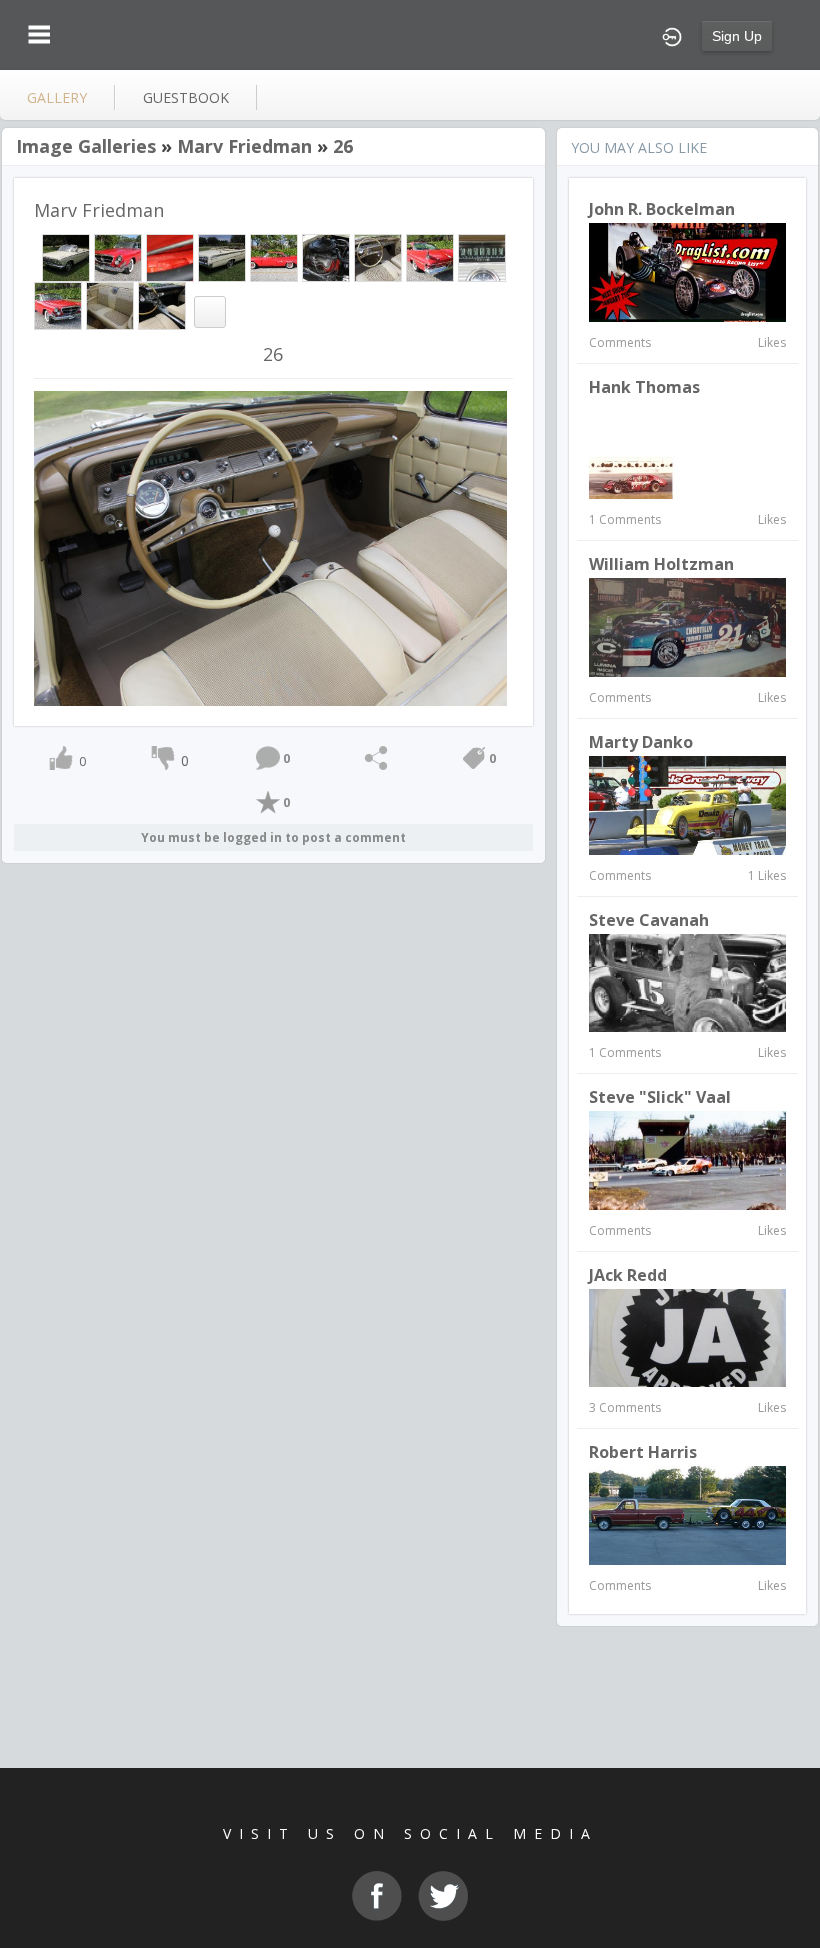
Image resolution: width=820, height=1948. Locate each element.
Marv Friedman (244, 146)
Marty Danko (641, 742)
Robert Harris (643, 1452)
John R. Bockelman (662, 209)
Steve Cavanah (649, 920)
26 (343, 146)
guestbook (186, 97)
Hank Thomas (644, 387)
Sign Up (737, 36)
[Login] (672, 35)
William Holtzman (661, 564)
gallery (57, 97)
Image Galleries (86, 146)
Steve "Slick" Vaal (660, 1097)
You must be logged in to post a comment (273, 837)
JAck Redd (628, 1275)
